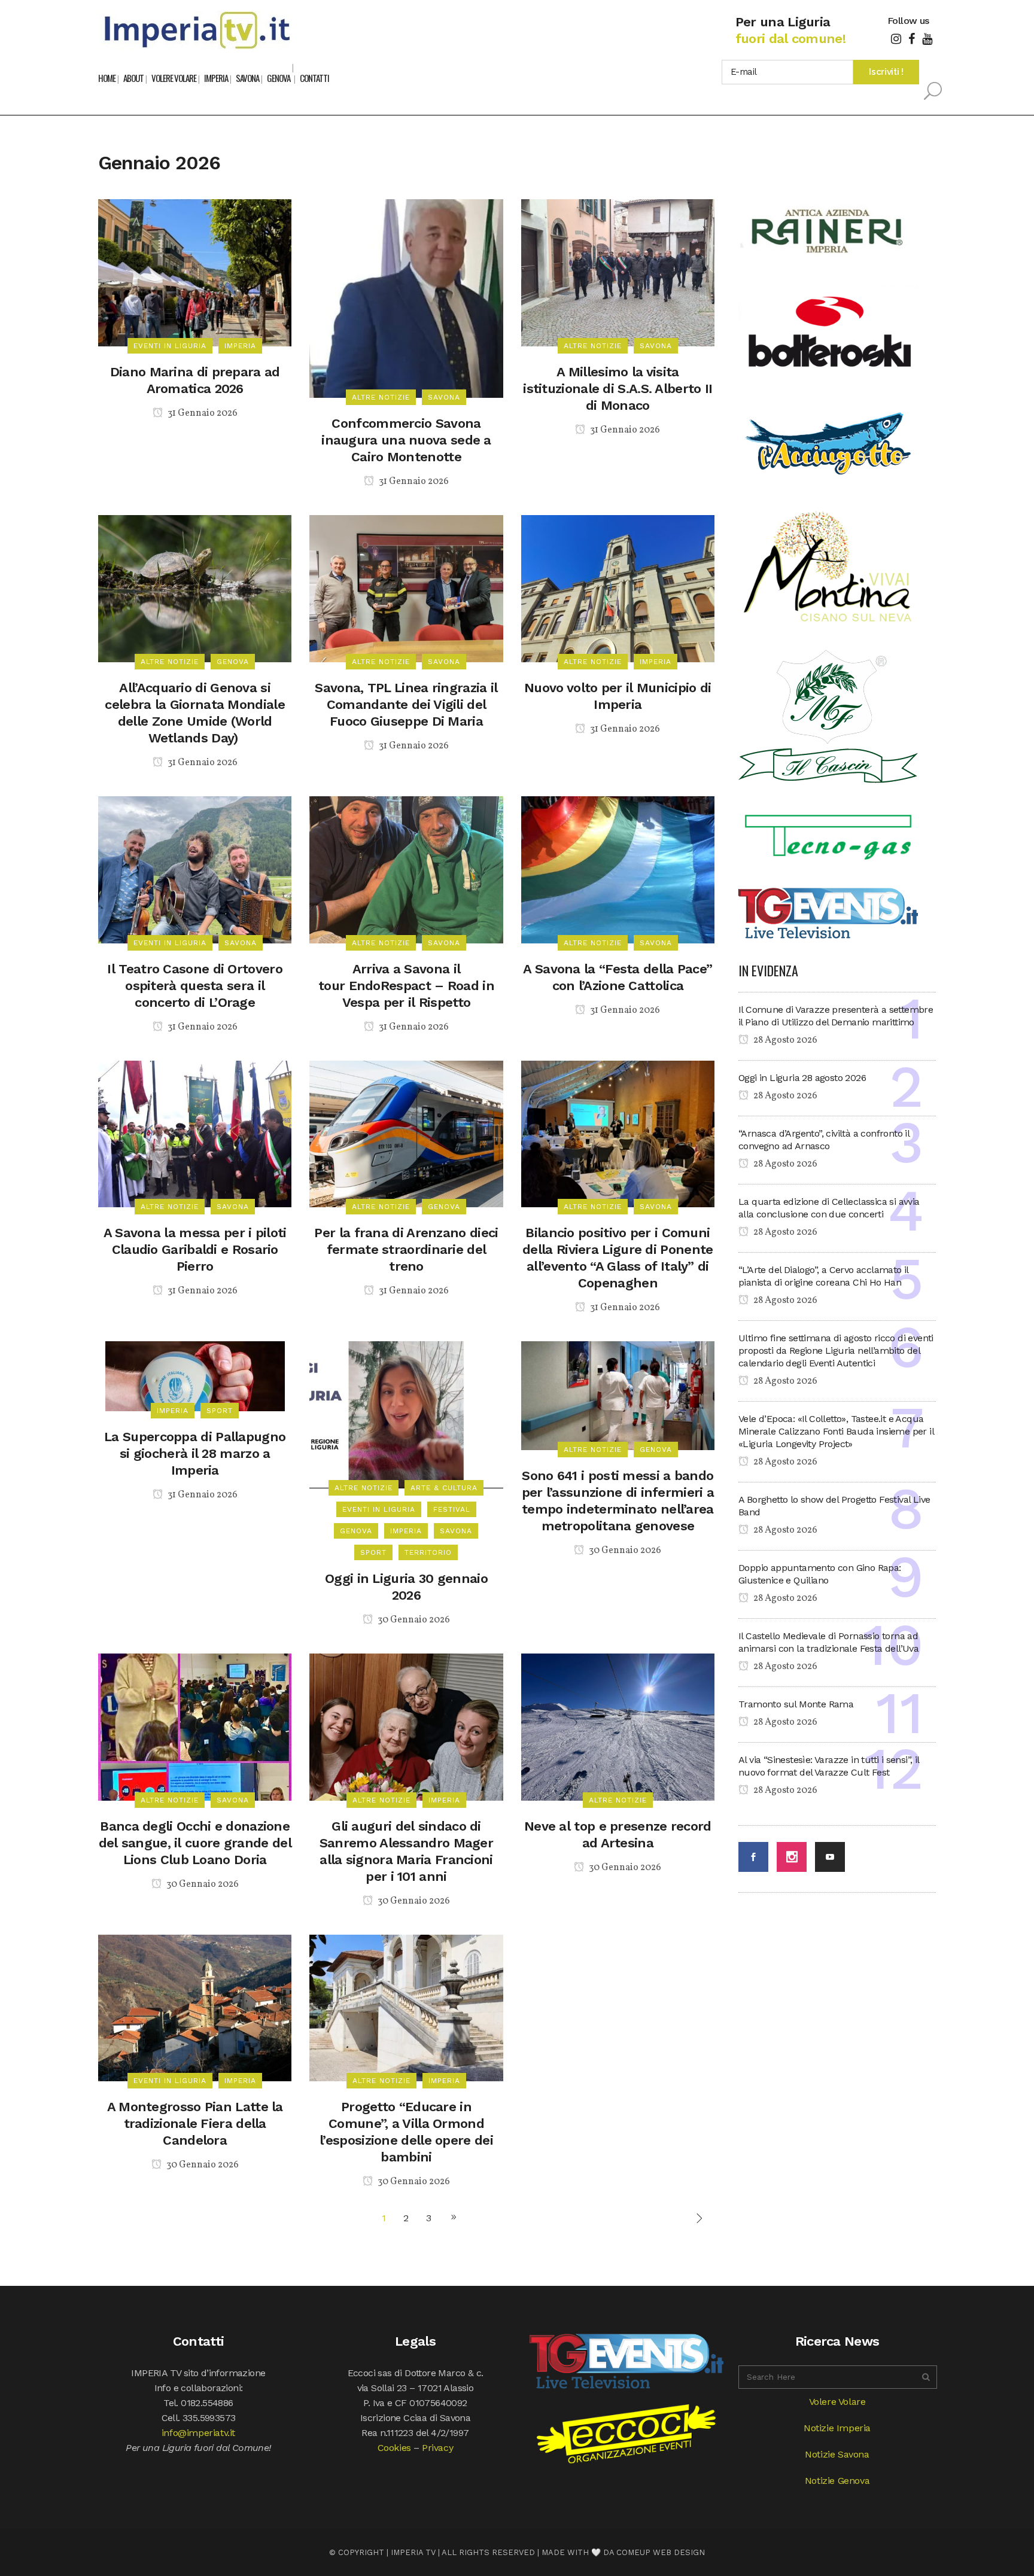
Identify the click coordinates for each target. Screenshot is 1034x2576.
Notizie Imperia (837, 2428)
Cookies (394, 2448)
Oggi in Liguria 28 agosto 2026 (802, 1078)
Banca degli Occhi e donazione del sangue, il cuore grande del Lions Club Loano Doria (195, 1843)
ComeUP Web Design (661, 2552)
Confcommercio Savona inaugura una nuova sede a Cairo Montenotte (406, 440)
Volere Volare (837, 2402)
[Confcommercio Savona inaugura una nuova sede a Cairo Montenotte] (406, 298)
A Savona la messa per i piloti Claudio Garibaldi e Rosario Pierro (195, 1249)
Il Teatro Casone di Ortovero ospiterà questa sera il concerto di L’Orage (194, 986)
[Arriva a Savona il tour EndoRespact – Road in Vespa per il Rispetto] (406, 869)
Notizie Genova (837, 2481)
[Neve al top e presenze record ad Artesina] (618, 1726)
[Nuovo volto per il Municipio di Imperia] (618, 588)
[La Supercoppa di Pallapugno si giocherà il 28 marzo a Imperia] (195, 1376)
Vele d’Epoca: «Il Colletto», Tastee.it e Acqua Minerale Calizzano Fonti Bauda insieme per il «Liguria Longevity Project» (836, 1431)
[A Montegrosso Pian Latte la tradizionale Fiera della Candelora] (195, 2007)
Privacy (437, 2448)
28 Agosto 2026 (784, 1040)
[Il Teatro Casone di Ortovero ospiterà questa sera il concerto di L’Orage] (195, 869)
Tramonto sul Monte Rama (796, 1704)
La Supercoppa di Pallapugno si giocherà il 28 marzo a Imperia (195, 1453)
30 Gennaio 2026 (413, 1620)
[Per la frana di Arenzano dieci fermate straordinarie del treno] (406, 1133)
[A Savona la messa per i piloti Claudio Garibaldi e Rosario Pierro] (195, 1133)
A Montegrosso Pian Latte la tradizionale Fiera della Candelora (195, 2123)
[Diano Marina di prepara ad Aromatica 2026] (195, 272)
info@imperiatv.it (198, 2433)
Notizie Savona (837, 2454)
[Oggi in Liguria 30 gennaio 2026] (406, 1414)
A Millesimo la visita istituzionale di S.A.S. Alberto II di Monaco (618, 389)
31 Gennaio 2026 (202, 413)
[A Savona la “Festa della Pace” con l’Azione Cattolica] (618, 869)
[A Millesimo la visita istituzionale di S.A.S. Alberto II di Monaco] (618, 272)
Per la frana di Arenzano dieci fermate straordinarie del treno (406, 1249)
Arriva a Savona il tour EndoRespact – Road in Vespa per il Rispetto (406, 986)
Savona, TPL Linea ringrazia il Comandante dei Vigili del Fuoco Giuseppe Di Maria (406, 704)
